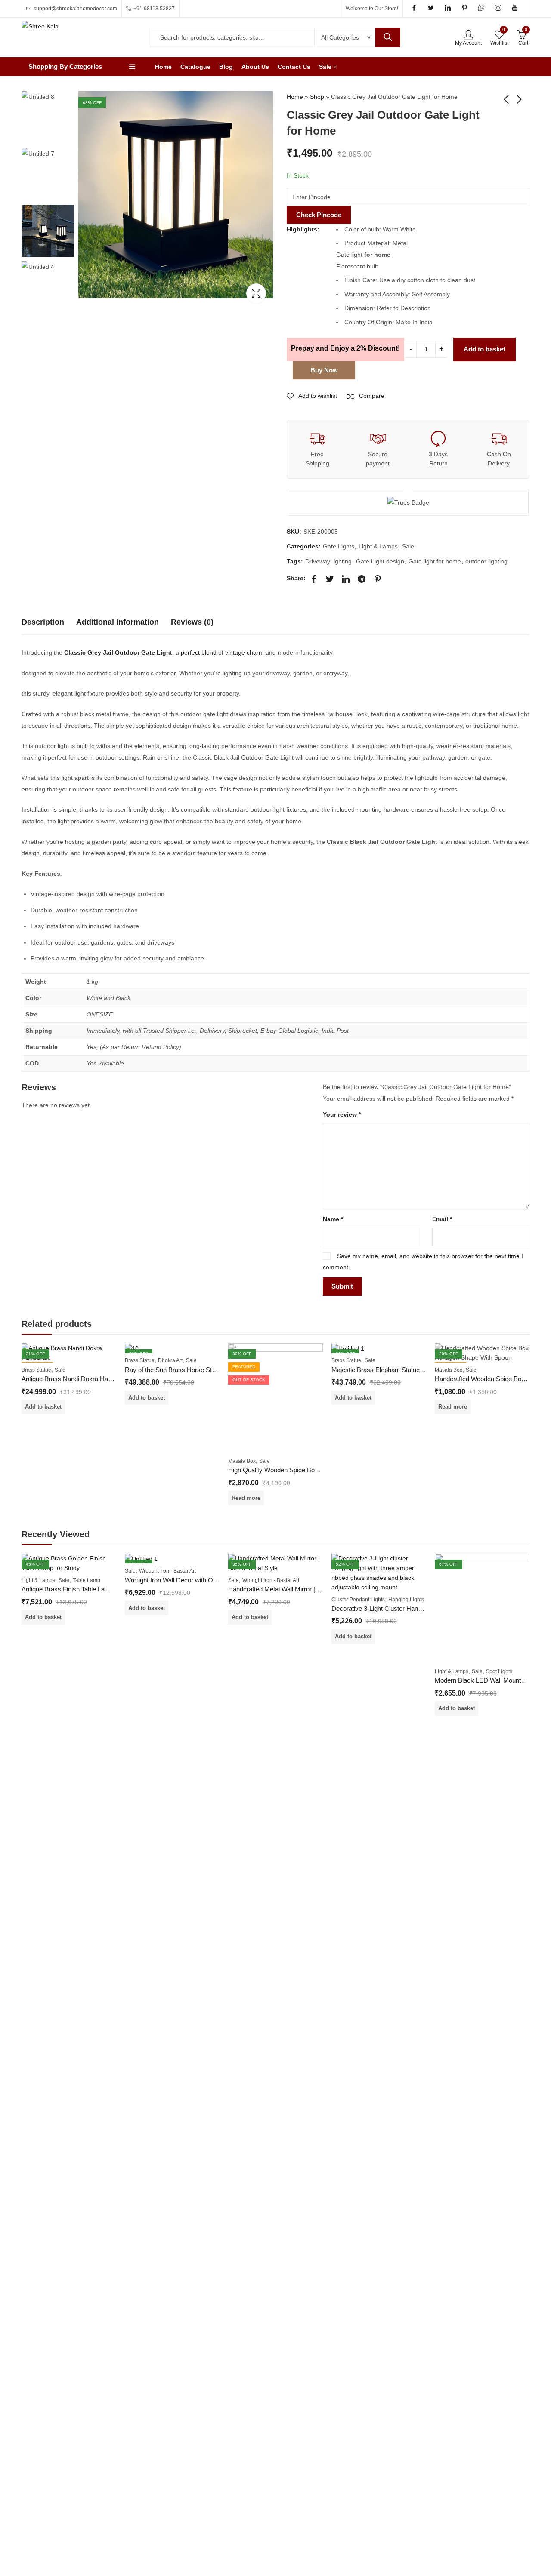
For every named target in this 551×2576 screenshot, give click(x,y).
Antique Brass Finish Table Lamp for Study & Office (93, 1589)
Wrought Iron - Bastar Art (167, 1571)
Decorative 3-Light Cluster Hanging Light (388, 1608)
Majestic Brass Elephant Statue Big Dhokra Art (397, 1370)
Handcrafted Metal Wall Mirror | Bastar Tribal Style (298, 1589)
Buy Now (324, 370)
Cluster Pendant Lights (358, 1600)
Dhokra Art (170, 1360)
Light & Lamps (378, 546)
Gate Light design (380, 561)
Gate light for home (435, 561)
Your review (342, 1114)
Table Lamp (87, 1580)
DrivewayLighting (328, 561)
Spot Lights (499, 1671)
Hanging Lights (406, 1600)
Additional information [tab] (118, 622)
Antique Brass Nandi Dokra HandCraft (75, 1379)
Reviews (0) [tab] (192, 622)
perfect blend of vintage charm (222, 652)
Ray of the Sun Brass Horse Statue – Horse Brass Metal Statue (214, 1370)
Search (388, 37)
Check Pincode (319, 215)
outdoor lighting (486, 561)
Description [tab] (43, 622)
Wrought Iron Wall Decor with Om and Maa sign (192, 1580)
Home (295, 97)
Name (333, 1219)
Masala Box (242, 1461)
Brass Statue (36, 1370)
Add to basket (484, 349)
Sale (408, 546)
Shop (317, 97)
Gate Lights (339, 546)
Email (442, 1219)
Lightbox (256, 293)
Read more (246, 1498)
